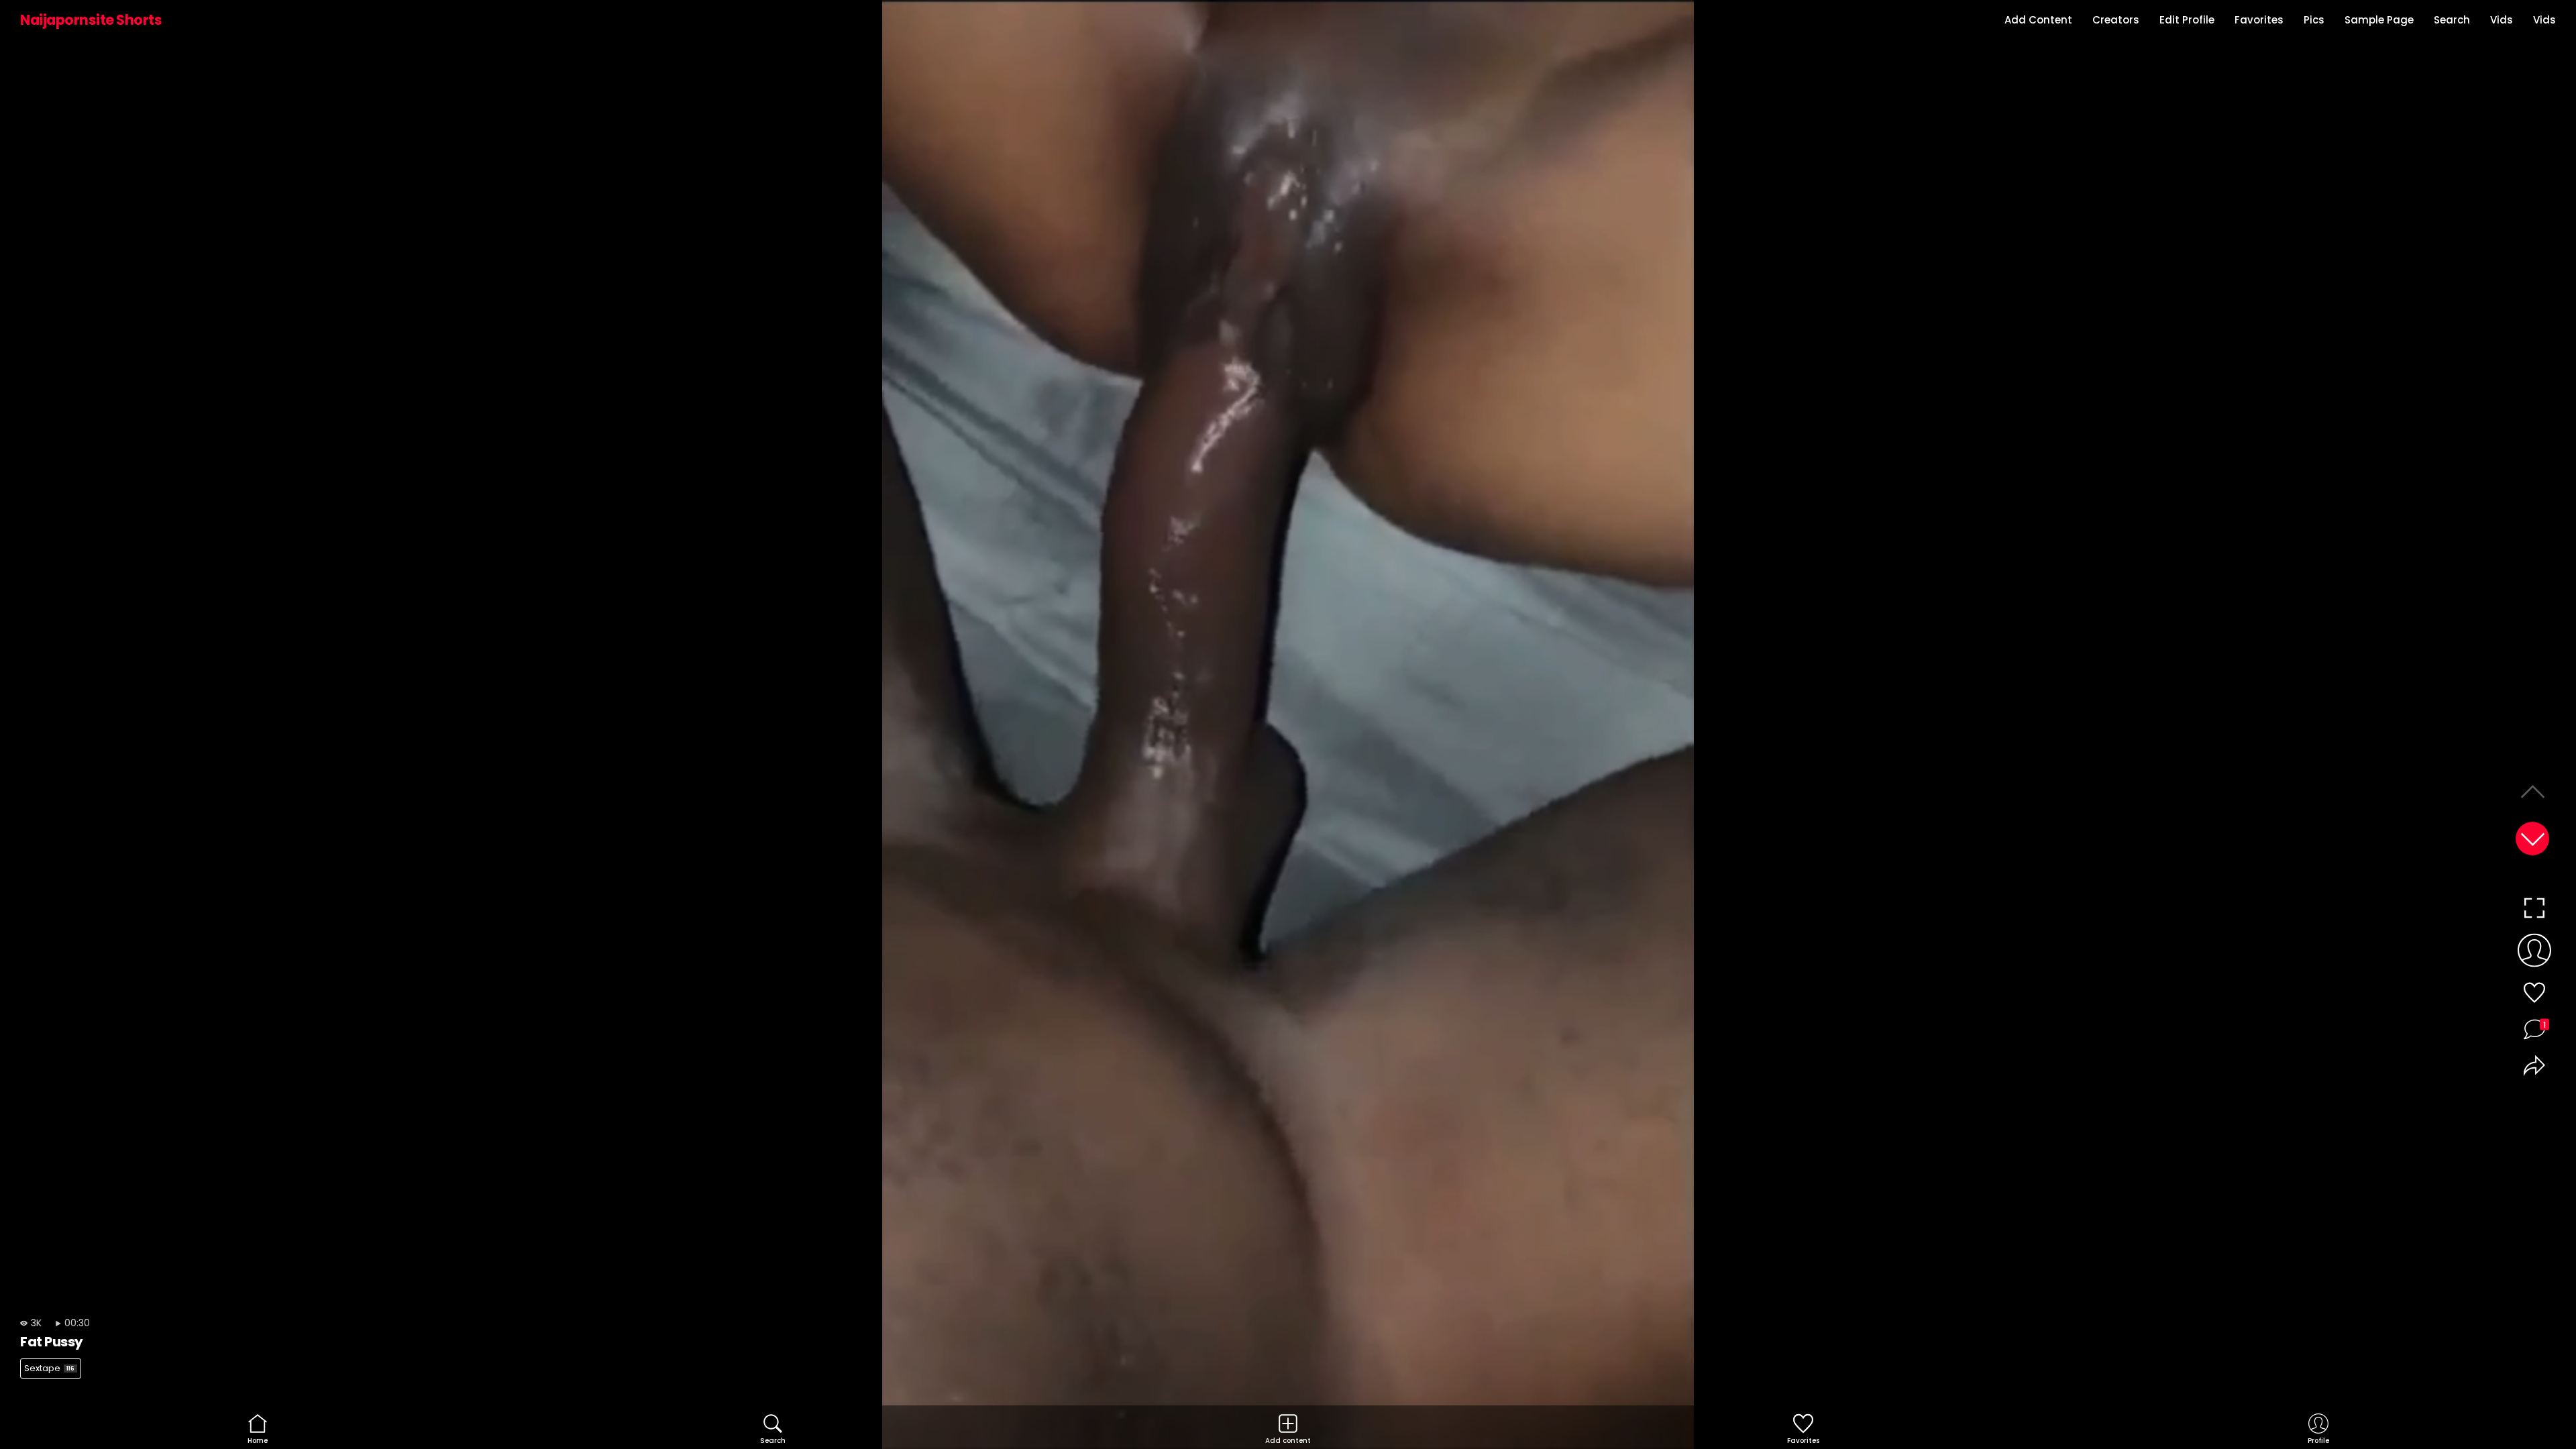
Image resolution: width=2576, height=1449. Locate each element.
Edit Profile (2187, 20)
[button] (2532, 839)
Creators (2116, 20)
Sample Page (2379, 20)
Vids (2502, 20)
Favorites (2259, 20)
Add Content (2038, 20)
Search (2452, 20)
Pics (2314, 20)
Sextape (49, 1368)
